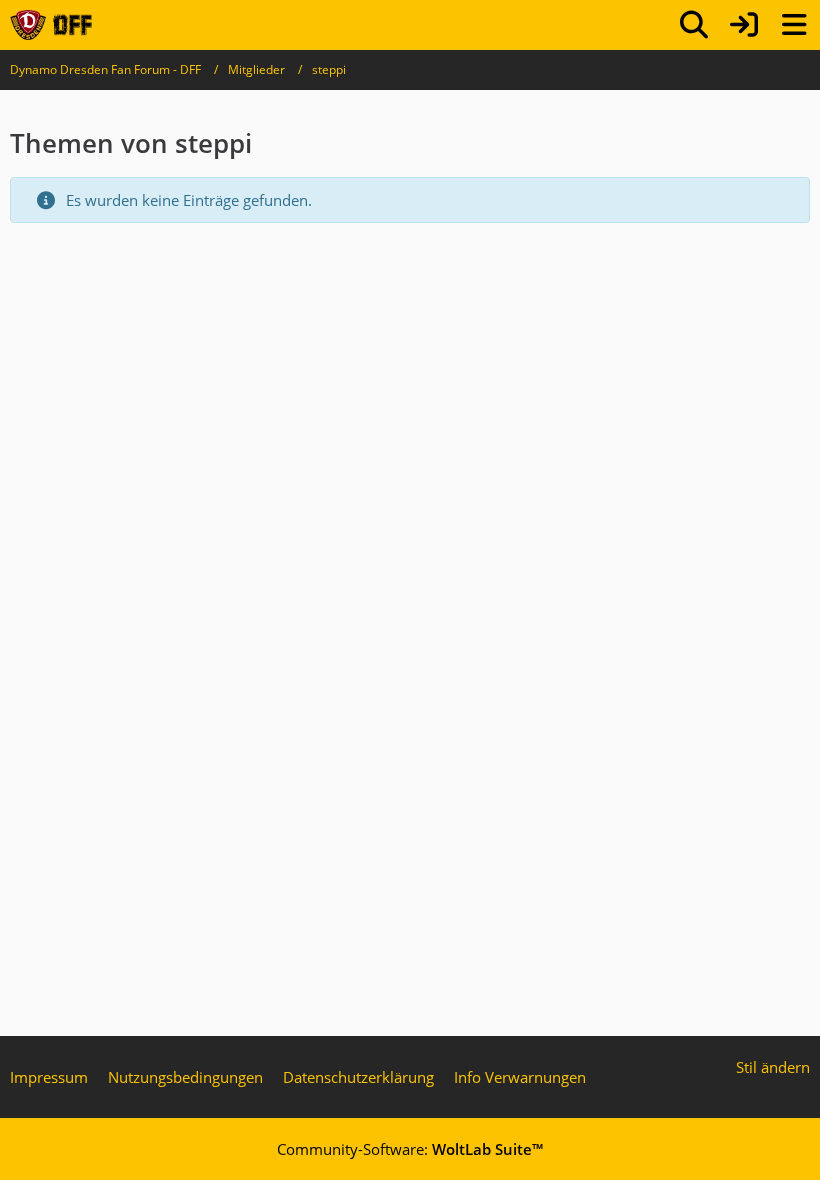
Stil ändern (773, 1067)
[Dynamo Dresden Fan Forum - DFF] (51, 25)
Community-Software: (410, 1149)
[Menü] (794, 25)
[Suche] (694, 25)
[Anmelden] (744, 25)
